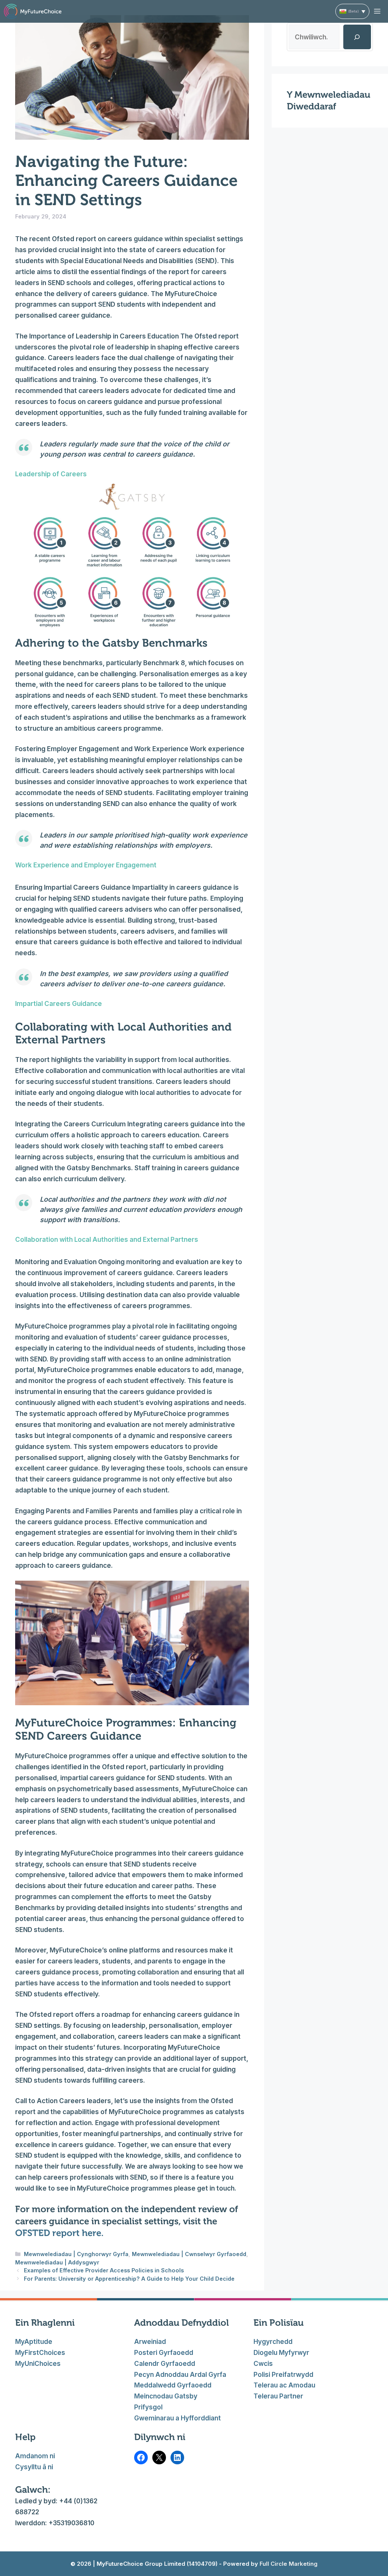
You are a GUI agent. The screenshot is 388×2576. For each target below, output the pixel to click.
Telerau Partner (278, 2396)
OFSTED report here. (59, 2233)
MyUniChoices (38, 2364)
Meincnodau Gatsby (166, 2396)
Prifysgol (148, 2407)
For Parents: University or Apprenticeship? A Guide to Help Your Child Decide (130, 2279)
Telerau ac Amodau (284, 2385)
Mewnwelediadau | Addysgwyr (57, 2262)
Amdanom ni (35, 2456)
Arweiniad (150, 2342)
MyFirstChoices (40, 2353)
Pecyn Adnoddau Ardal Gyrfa (180, 2375)
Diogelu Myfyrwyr (281, 2353)
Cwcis (263, 2364)
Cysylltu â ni (34, 2467)
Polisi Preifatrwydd (283, 2375)
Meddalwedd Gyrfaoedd (173, 2385)
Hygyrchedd (273, 2342)
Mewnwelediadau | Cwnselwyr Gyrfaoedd (189, 2254)
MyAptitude (34, 2342)
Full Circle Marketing (288, 2564)
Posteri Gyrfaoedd (164, 2353)
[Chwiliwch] (357, 37)
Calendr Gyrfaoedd (165, 2364)
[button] (352, 11)
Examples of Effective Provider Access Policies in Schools (105, 2270)
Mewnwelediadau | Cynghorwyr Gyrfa (76, 2254)
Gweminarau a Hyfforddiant (178, 2418)
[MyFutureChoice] (33, 11)
